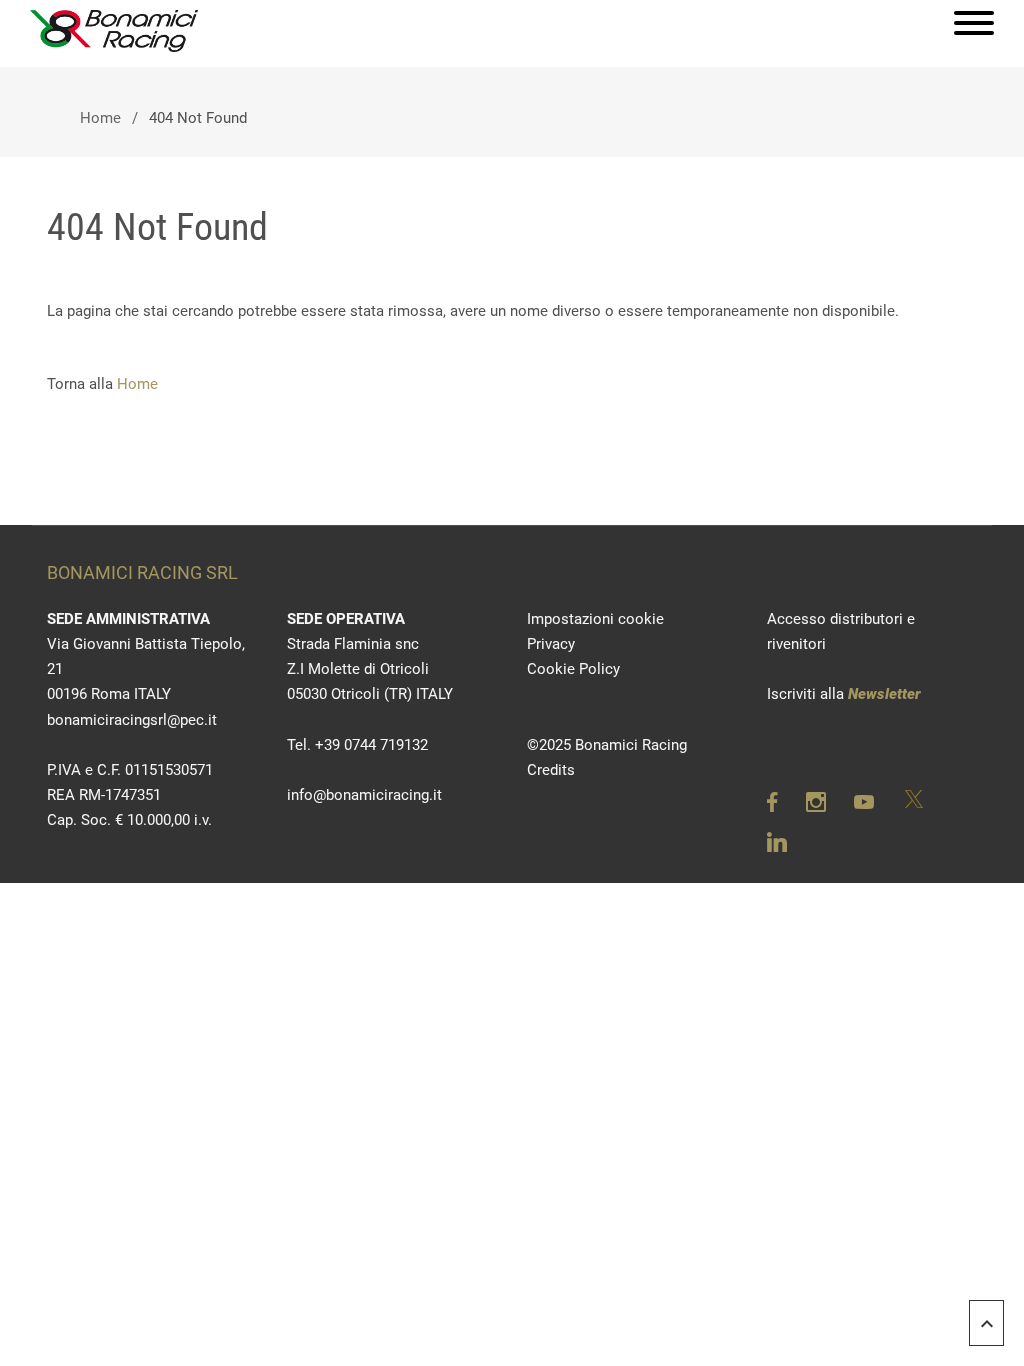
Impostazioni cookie (595, 619)
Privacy (551, 644)
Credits (551, 770)
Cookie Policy (573, 669)
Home (100, 118)
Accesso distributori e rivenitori (841, 631)
